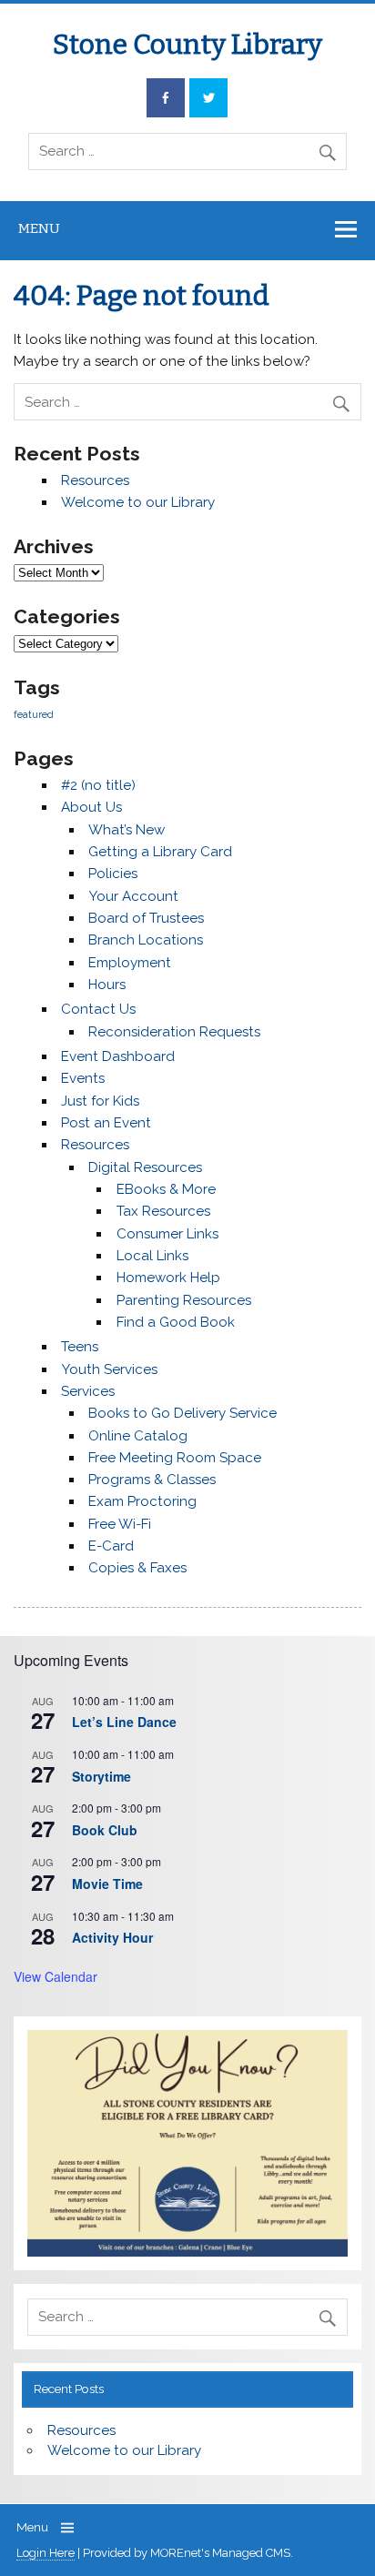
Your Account (133, 896)
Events (83, 1078)
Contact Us (98, 1009)
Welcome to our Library (138, 502)
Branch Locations (146, 940)
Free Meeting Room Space (175, 1458)
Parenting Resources (184, 1300)
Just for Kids (100, 1101)
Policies (113, 874)
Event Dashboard (118, 1056)
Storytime (101, 1776)
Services (88, 1391)
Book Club (105, 1830)
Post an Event (106, 1123)
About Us (91, 807)
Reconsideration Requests (174, 1032)
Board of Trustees (146, 918)
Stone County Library (187, 45)
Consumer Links (167, 1234)
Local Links (152, 1256)
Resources (95, 480)
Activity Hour (112, 1937)
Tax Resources (163, 1211)
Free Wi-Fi (120, 1524)
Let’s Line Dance (124, 1722)
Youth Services (109, 1369)
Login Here (46, 2553)
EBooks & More (166, 1189)
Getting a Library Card (160, 852)
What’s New (127, 830)
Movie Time (107, 1884)
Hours (107, 985)
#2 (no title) (98, 785)
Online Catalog (138, 1436)
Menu (39, 228)
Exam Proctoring (142, 1501)
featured (34, 714)
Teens (80, 1347)
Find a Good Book (176, 1322)
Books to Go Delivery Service (182, 1413)
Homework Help (168, 1278)
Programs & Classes (152, 1480)
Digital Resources (145, 1167)
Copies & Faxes (137, 1568)
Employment (130, 963)
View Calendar (56, 1976)
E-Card (111, 1546)
